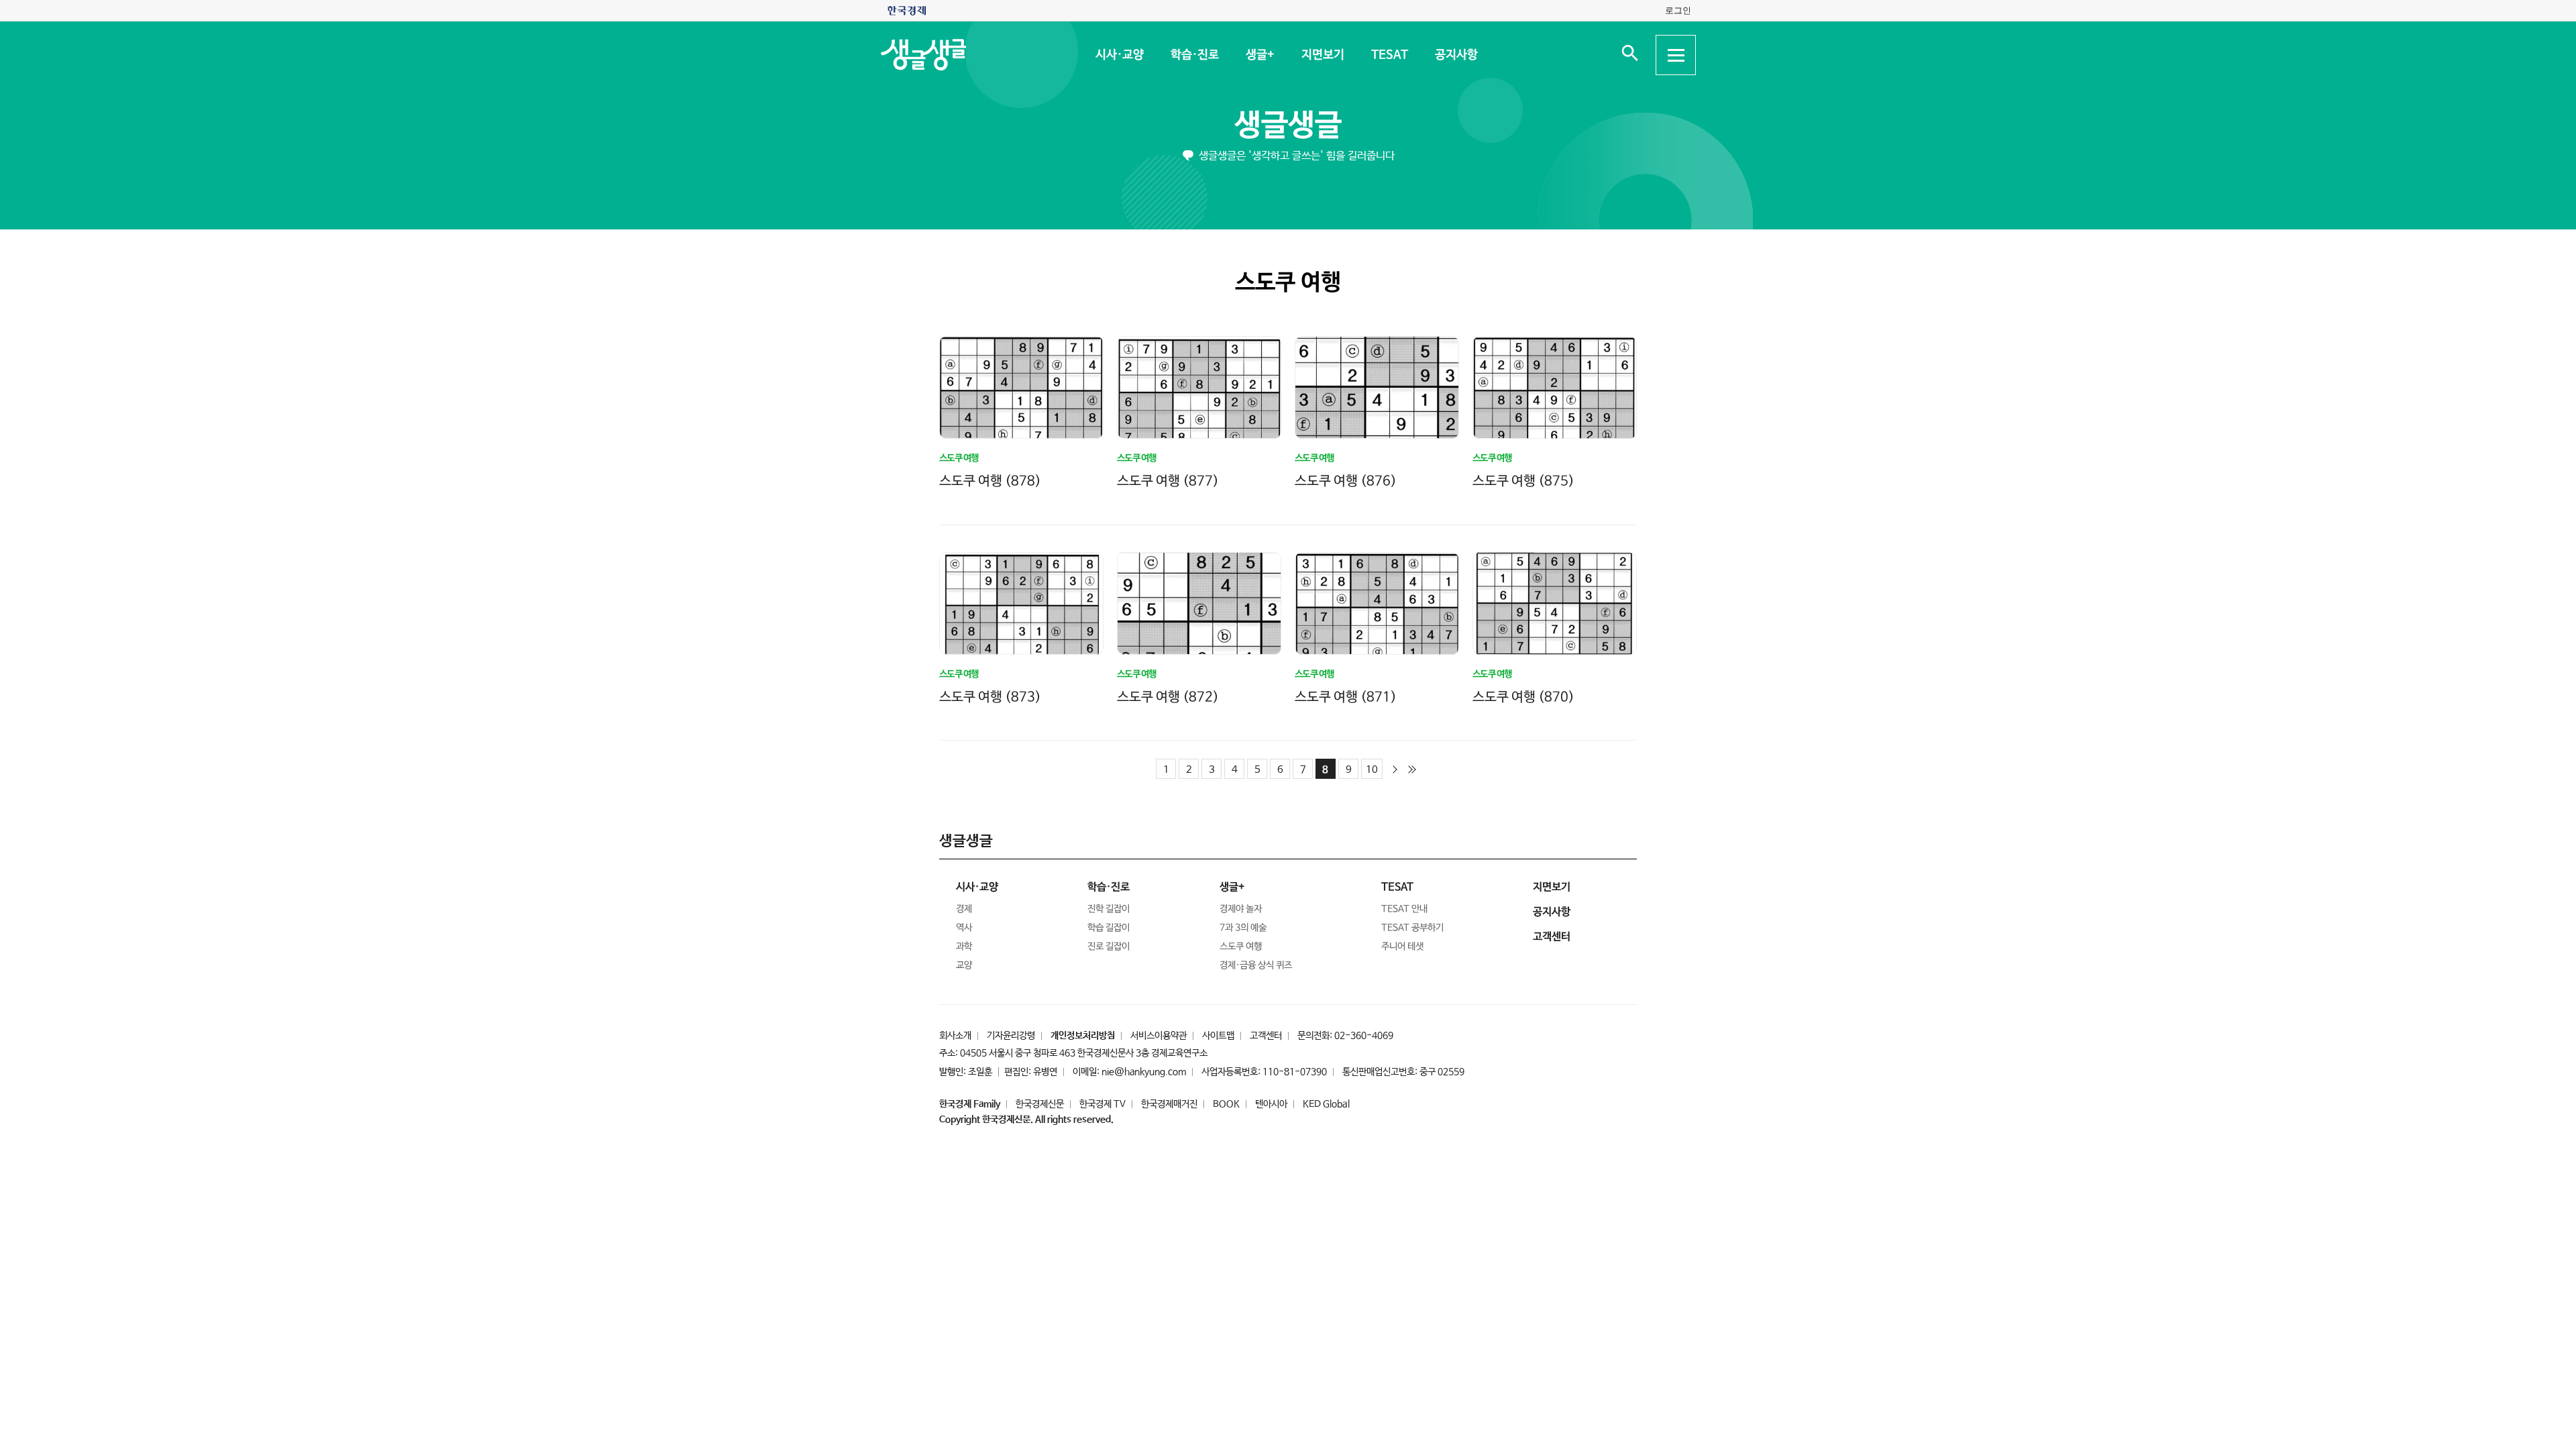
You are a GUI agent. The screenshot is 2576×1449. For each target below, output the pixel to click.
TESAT (1389, 55)
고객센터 (1266, 1036)
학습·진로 (1194, 55)
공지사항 (1456, 55)
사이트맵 (1218, 1036)
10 (1372, 770)
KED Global (1326, 1104)
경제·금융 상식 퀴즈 (1256, 965)
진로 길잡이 (1109, 947)
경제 (964, 909)
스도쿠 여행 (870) (1523, 697)
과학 (964, 947)
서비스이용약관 (1159, 1036)
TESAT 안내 (1404, 909)
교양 (964, 965)
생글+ (1259, 55)
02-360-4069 (1364, 1036)
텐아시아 (1271, 1104)
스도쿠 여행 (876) (1346, 481)
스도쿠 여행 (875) (1523, 481)
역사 (964, 928)
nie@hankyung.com (1144, 1072)
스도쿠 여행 (1241, 947)
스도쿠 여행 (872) (1168, 697)
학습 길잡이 (1109, 928)
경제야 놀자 (1241, 909)
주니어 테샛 (1402, 947)
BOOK (1226, 1104)
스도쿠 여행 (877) (1168, 481)
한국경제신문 (1040, 1104)
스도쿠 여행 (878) (990, 481)
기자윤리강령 (1011, 1036)
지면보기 (1322, 55)
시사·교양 (1119, 55)
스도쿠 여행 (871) (1346, 697)
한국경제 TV (1103, 1104)
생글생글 (1288, 126)
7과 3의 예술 (1243, 928)
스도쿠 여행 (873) (990, 697)
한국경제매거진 (1169, 1104)
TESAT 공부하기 (1412, 928)
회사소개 (955, 1036)
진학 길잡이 (1109, 909)
